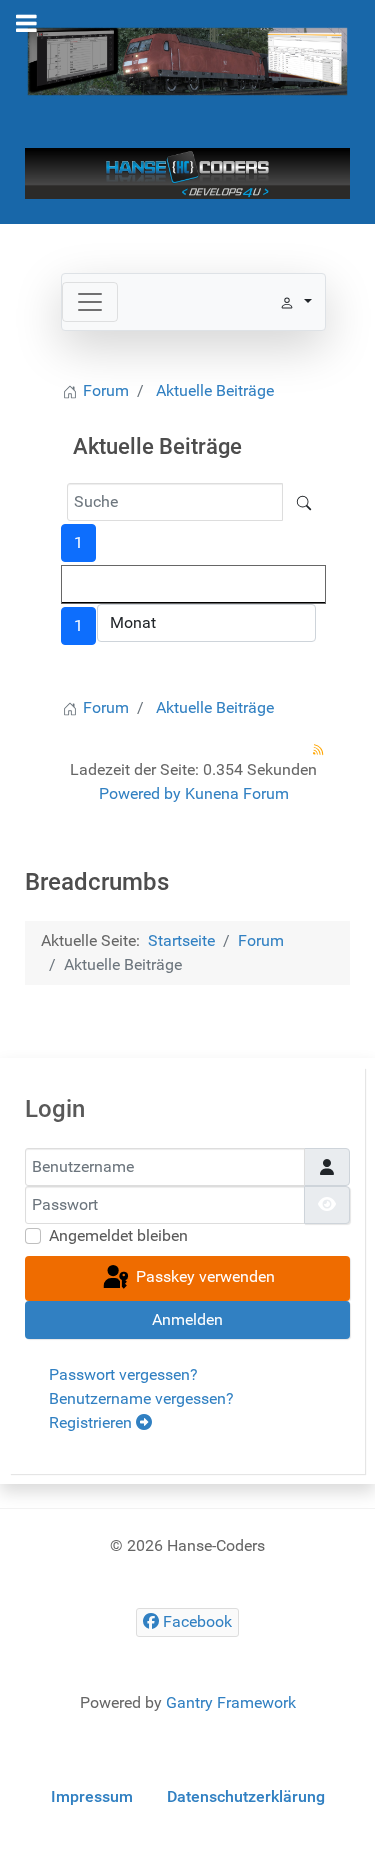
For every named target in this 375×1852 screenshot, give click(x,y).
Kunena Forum (237, 793)
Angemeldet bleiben (118, 1235)
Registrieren (92, 1422)
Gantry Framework (231, 1702)
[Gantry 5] (187, 60)
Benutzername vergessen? (141, 1398)
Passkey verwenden (203, 1277)
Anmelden (187, 1319)
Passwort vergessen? (123, 1374)
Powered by (140, 793)
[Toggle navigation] (90, 302)
